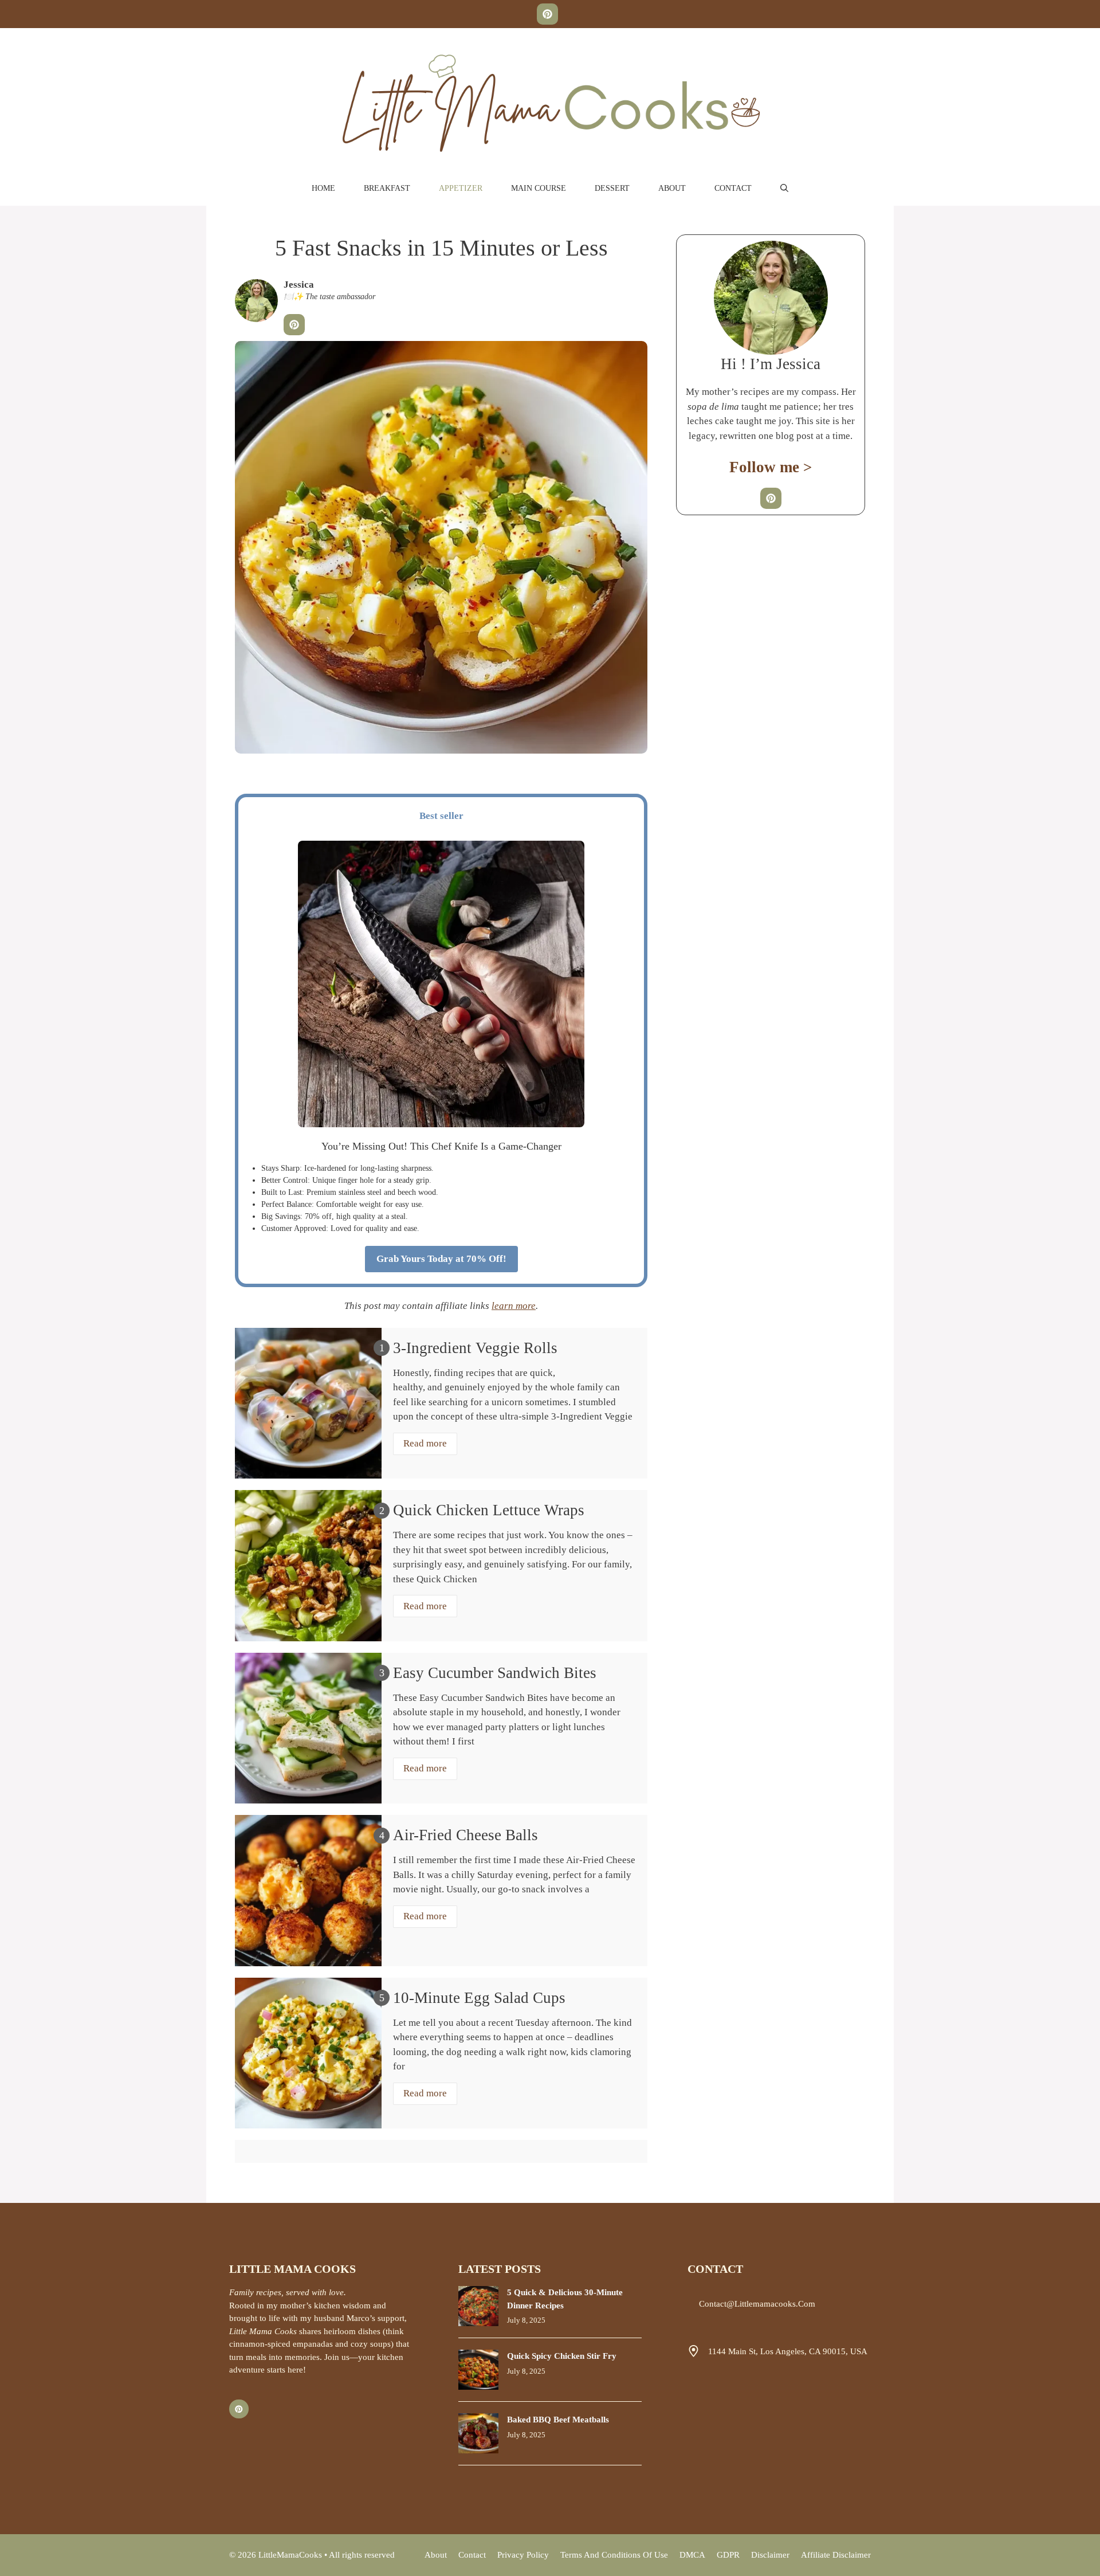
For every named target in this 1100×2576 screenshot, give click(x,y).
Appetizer (461, 188)
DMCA (692, 2555)
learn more (514, 1306)
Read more (425, 1443)
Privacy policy (523, 2555)
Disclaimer (770, 2555)
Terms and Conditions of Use (614, 2555)
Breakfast (387, 188)
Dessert (612, 188)
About (672, 188)
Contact (733, 188)
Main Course (539, 188)
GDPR (728, 2555)
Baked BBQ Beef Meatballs (558, 2420)
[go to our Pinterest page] (547, 14)
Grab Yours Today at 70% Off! (441, 1259)
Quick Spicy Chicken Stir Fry (562, 2356)
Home (323, 188)
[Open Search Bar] (784, 189)
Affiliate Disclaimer (836, 2555)
